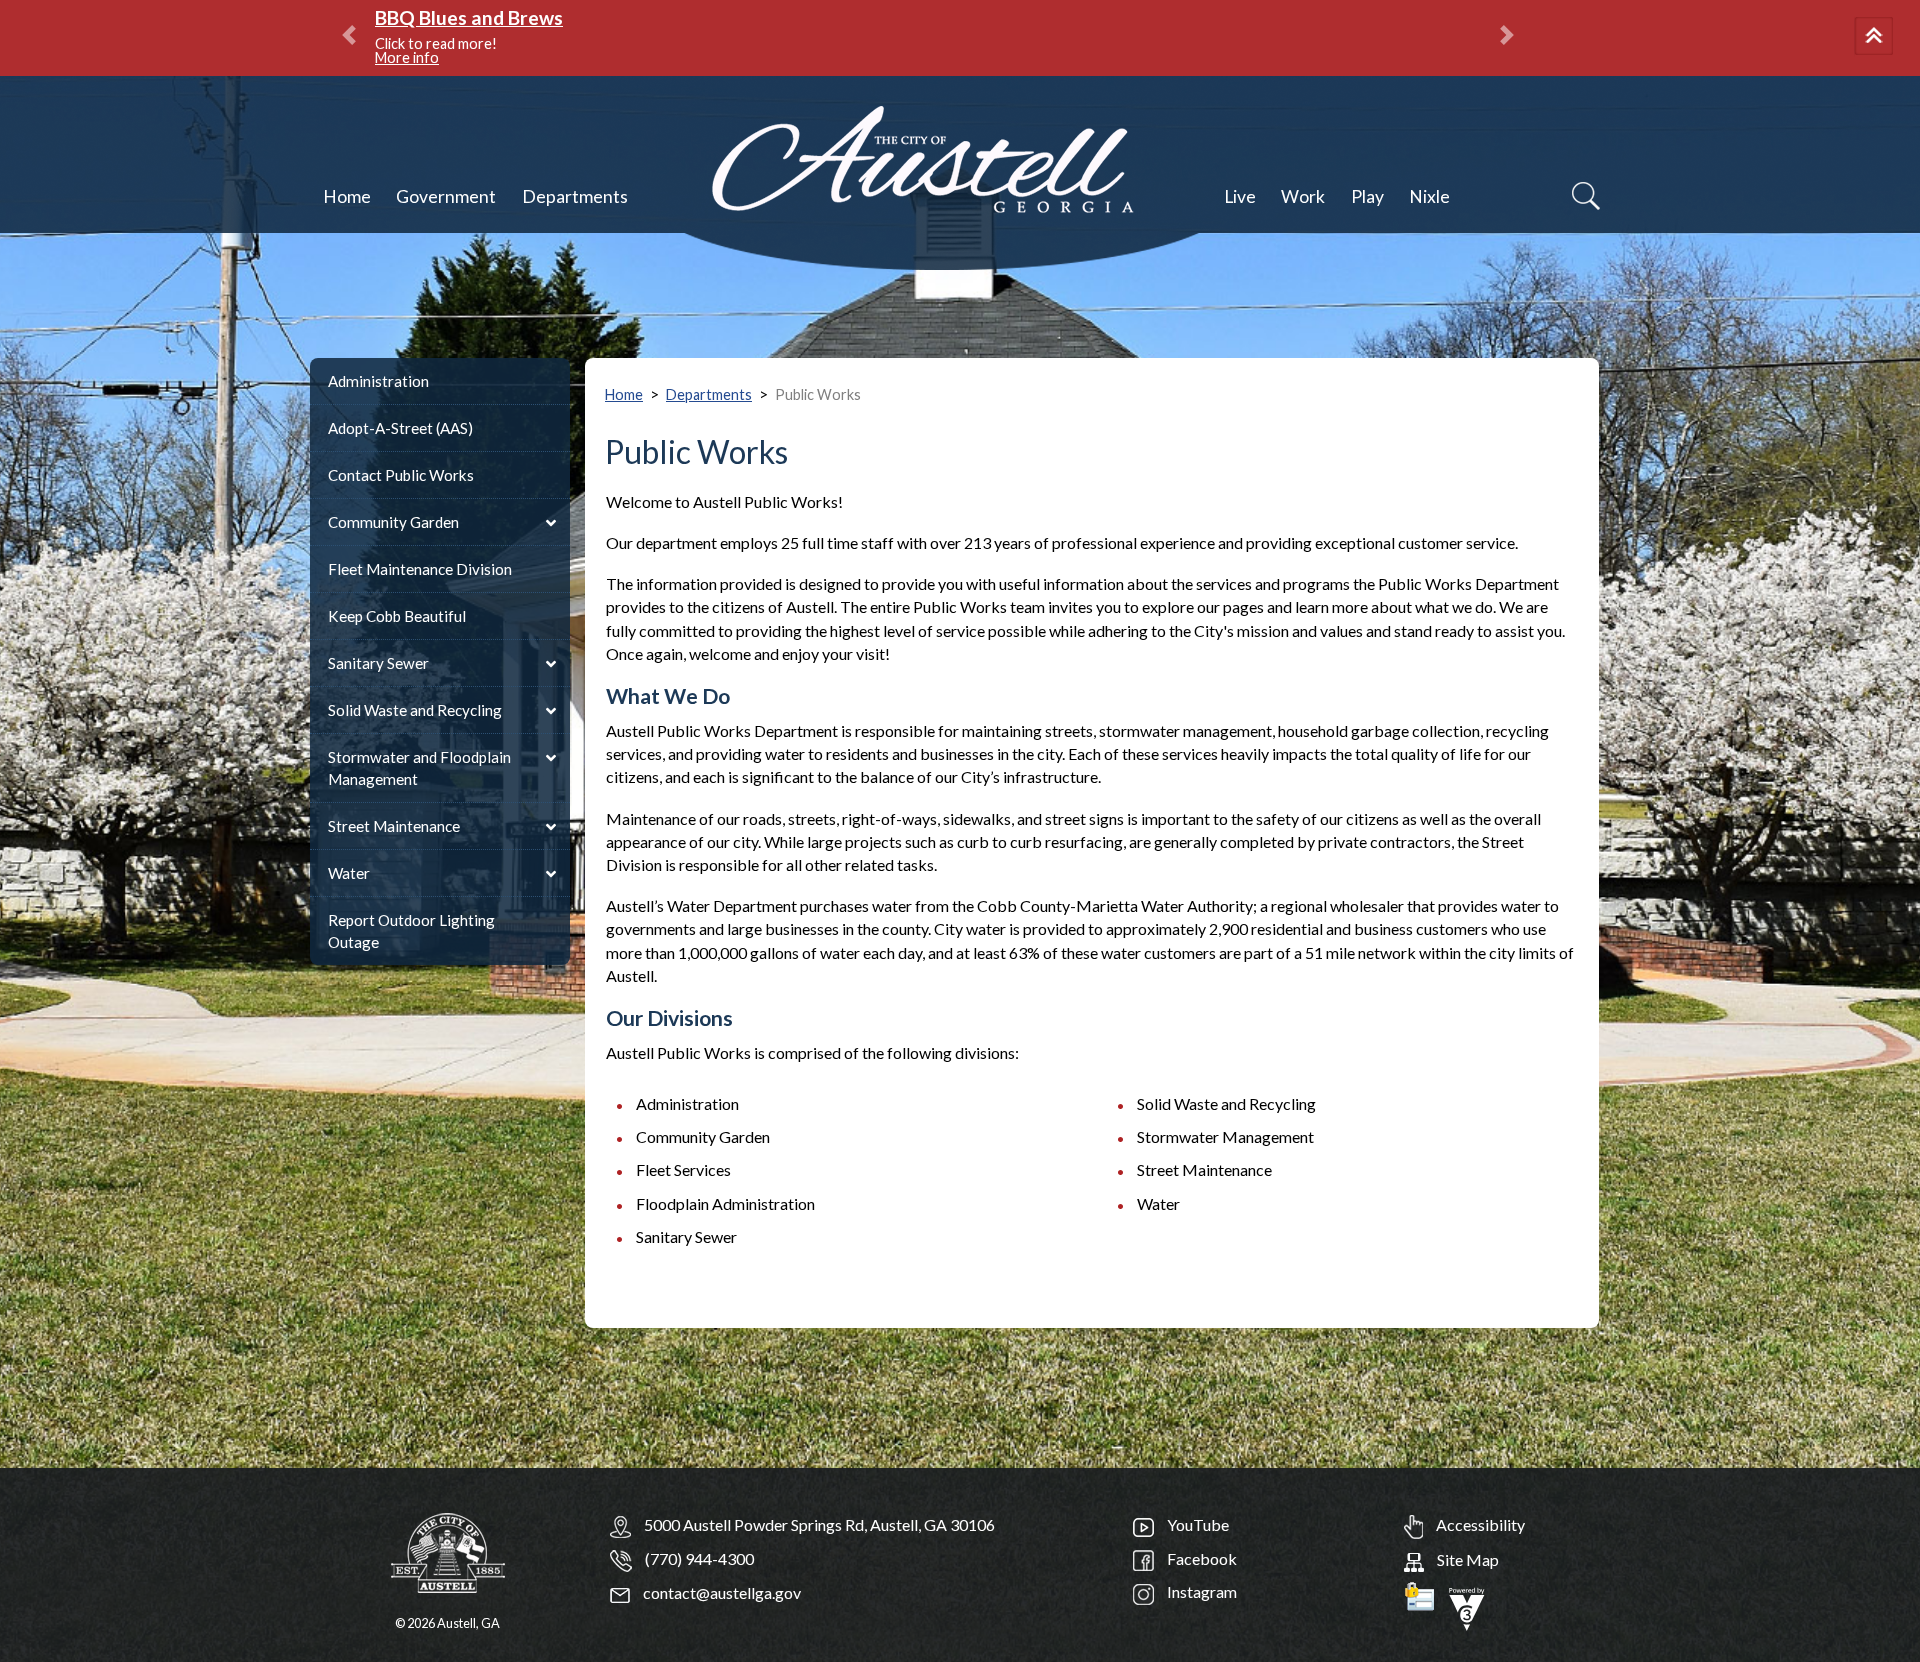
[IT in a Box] (1467, 1606)
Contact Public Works (401, 475)
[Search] (1586, 196)
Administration (378, 381)
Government (446, 196)
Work (1303, 196)
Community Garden (393, 522)
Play (1367, 196)
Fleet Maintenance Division (420, 569)
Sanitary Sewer (378, 663)
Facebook (1200, 1558)
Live (1240, 196)
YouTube (1196, 1524)
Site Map (1466, 1559)
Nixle (1429, 196)
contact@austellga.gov (720, 1592)
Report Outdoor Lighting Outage (411, 931)
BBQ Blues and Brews (469, 17)
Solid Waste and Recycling (415, 710)
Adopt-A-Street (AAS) (400, 428)
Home (347, 196)
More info (407, 57)
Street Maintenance (394, 826)
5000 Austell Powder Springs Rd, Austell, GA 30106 (819, 1524)
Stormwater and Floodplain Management (419, 768)
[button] (1877, 38)
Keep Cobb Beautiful (397, 616)
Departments (575, 196)
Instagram (1200, 1591)
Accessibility (1479, 1524)
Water (349, 873)
